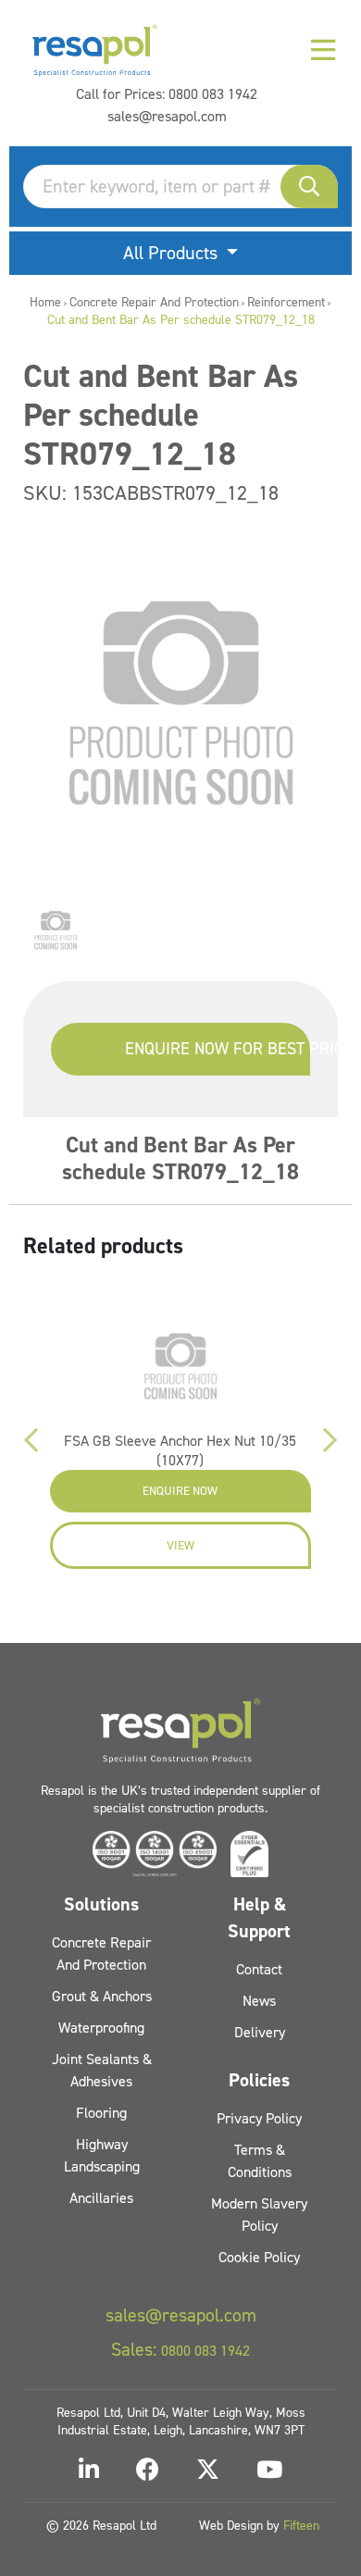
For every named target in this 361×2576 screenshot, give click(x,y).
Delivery (260, 2032)
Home (45, 302)
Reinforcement (286, 302)
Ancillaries (101, 2198)
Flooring (101, 2113)
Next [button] (330, 1440)
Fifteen (301, 2526)
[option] (56, 930)
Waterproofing (101, 2028)
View (180, 1545)
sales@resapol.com (167, 116)
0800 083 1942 (213, 94)
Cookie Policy (259, 2257)
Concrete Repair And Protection (154, 302)
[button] (309, 187)
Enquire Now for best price (218, 1049)
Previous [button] (31, 1440)
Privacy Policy (259, 2118)
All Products (173, 253)
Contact (259, 1969)
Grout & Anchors (102, 1996)
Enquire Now (180, 1491)
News (259, 2001)
